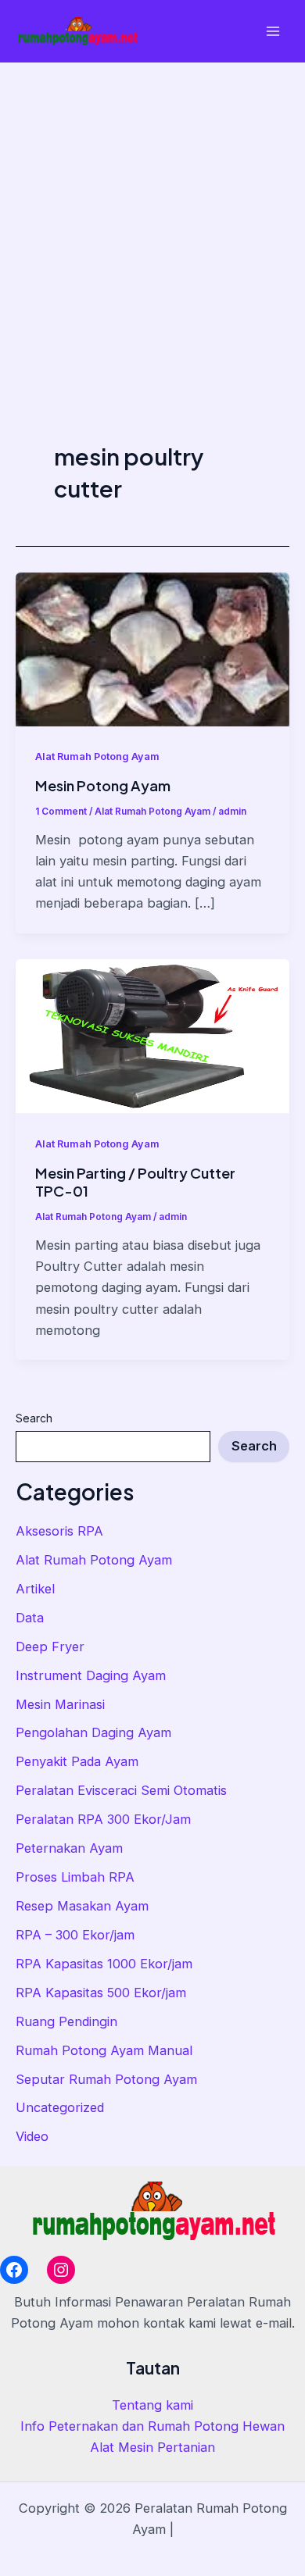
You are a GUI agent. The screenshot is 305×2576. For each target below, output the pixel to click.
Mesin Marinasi (60, 1704)
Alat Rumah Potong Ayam (94, 1560)
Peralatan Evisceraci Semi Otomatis (121, 1790)
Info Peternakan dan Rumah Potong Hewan (152, 2426)
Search (34, 1418)
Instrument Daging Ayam (91, 1675)
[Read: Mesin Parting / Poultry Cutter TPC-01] (152, 1035)
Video (32, 2136)
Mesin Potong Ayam (103, 785)
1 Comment (61, 812)
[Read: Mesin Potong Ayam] (152, 648)
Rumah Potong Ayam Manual (104, 2050)
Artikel (35, 1589)
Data (30, 1618)
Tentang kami (152, 2405)
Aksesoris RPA (59, 1531)
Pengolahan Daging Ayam (93, 1732)
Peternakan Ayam (69, 1848)
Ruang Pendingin (66, 2021)
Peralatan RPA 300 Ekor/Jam (103, 1819)
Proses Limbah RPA (75, 1877)
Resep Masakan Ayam (82, 1906)
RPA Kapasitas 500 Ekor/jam (101, 1993)
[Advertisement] (152, 223)
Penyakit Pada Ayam (77, 1761)
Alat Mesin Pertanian (152, 2447)
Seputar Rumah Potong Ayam (106, 2079)
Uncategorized (60, 2107)
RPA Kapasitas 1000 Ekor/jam (104, 1964)
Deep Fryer (50, 1647)
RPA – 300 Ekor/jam (75, 1935)
